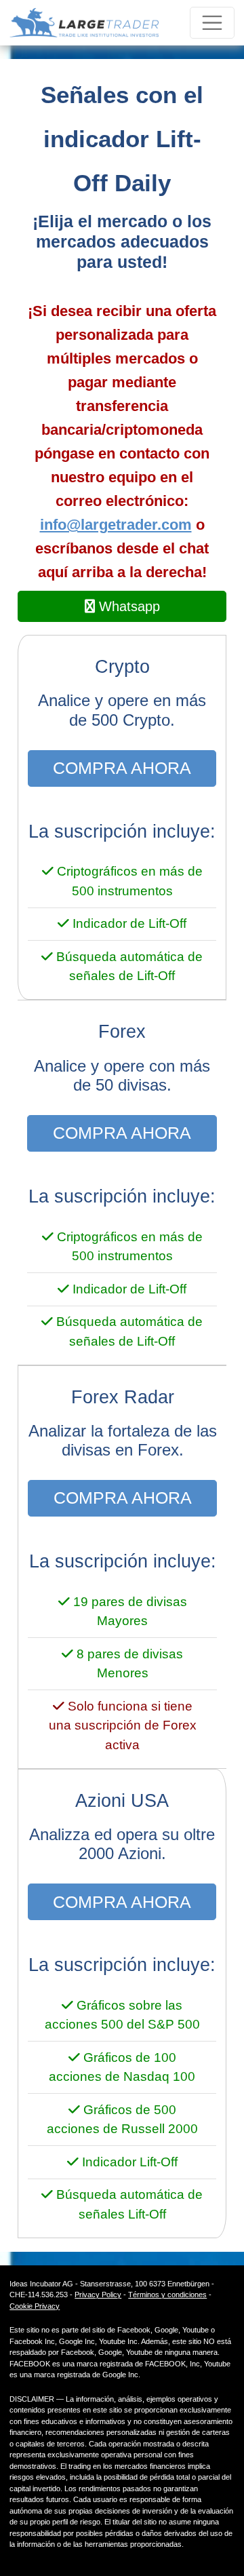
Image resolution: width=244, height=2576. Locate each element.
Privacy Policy (98, 2295)
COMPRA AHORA (122, 768)
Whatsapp (127, 606)
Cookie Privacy (35, 2306)
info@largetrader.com (116, 525)
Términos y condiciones (167, 2295)
